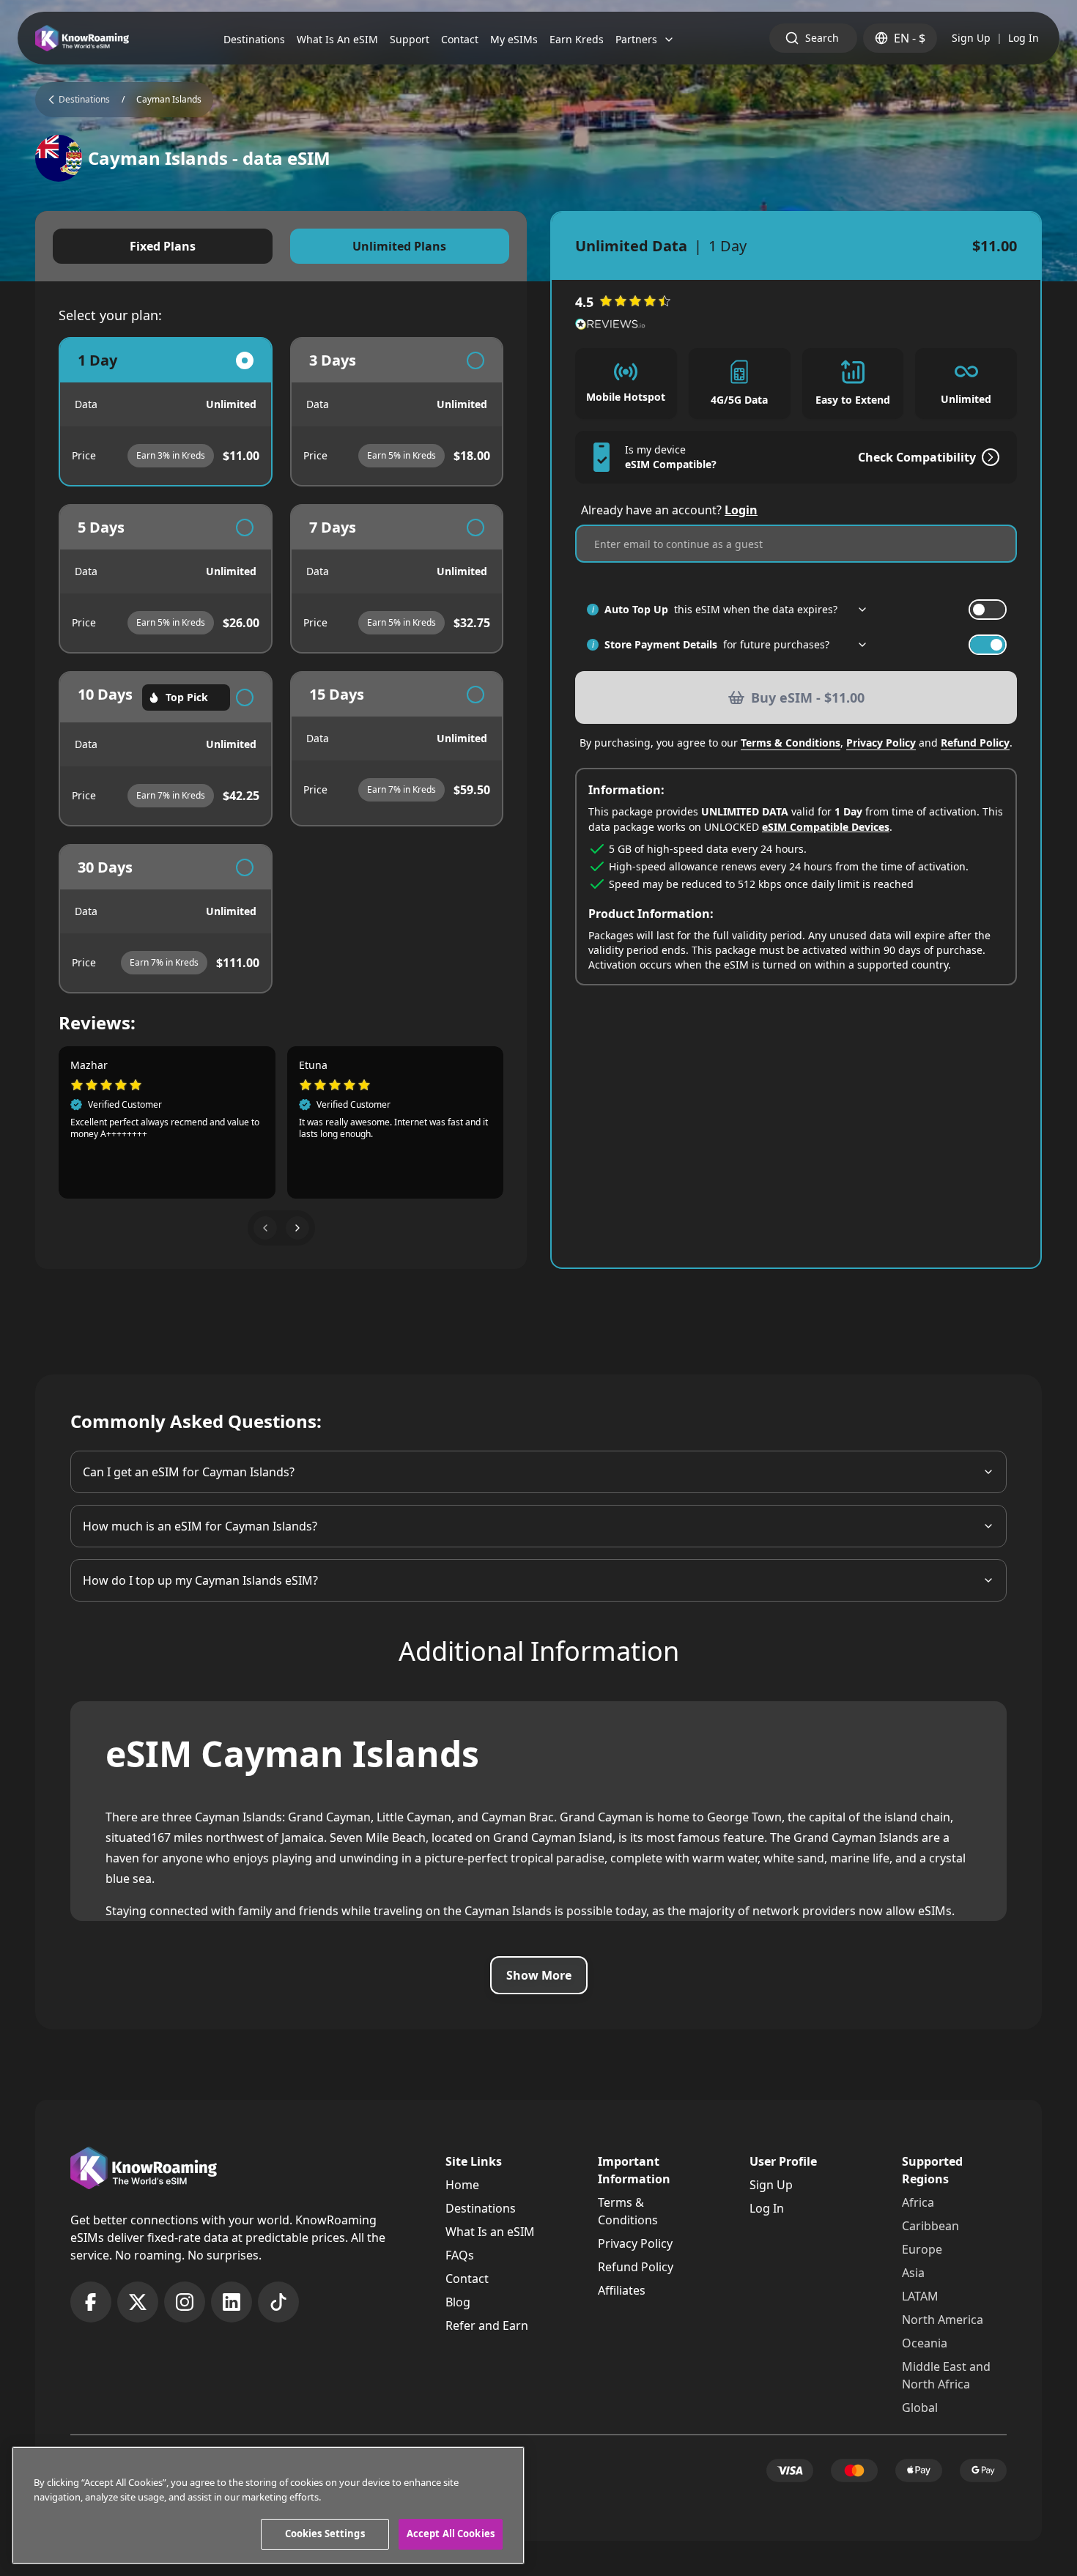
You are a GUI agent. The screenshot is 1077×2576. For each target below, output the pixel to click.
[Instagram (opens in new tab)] (185, 2302)
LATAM (920, 2296)
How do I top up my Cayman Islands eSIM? (200, 1580)
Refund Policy (975, 743)
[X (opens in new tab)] (138, 2302)
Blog (458, 2302)
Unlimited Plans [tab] (399, 246)
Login (741, 510)
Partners (636, 39)
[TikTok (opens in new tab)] (278, 2302)
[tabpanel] (281, 665)
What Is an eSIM (490, 2232)
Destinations (481, 2208)
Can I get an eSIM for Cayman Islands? (189, 1472)
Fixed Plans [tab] (163, 246)
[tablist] (281, 246)
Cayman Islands (169, 100)
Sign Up (971, 38)
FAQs (460, 2255)
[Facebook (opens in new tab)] (91, 2302)
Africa (918, 2202)
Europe (922, 2249)
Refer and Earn (487, 2325)
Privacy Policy (881, 743)
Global (920, 2407)
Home (462, 2185)
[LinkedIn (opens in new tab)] (232, 2302)
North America (943, 2320)
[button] (265, 1228)
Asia (913, 2273)
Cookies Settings (325, 2534)
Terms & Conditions (791, 743)
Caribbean (930, 2226)
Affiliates (622, 2290)
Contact (467, 2279)
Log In (1024, 38)
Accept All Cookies (451, 2534)
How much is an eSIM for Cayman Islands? (200, 1526)
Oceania (925, 2343)
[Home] (82, 38)
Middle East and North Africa (946, 2375)
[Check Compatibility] (988, 457)
